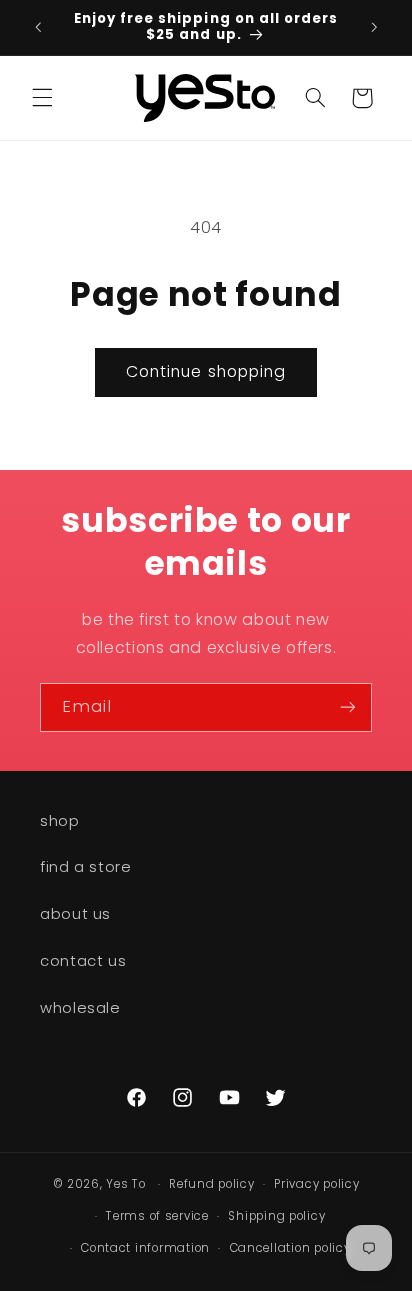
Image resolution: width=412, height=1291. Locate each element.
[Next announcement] (374, 27)
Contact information (145, 1248)
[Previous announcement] (38, 27)
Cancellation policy (290, 1248)
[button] (42, 98)
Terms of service (157, 1216)
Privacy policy (316, 1184)
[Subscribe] (348, 707)
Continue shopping (206, 371)
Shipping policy (276, 1216)
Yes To (125, 1184)
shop (60, 821)
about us (75, 914)
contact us (83, 961)
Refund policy (212, 1184)
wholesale (80, 1008)
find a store (86, 867)
